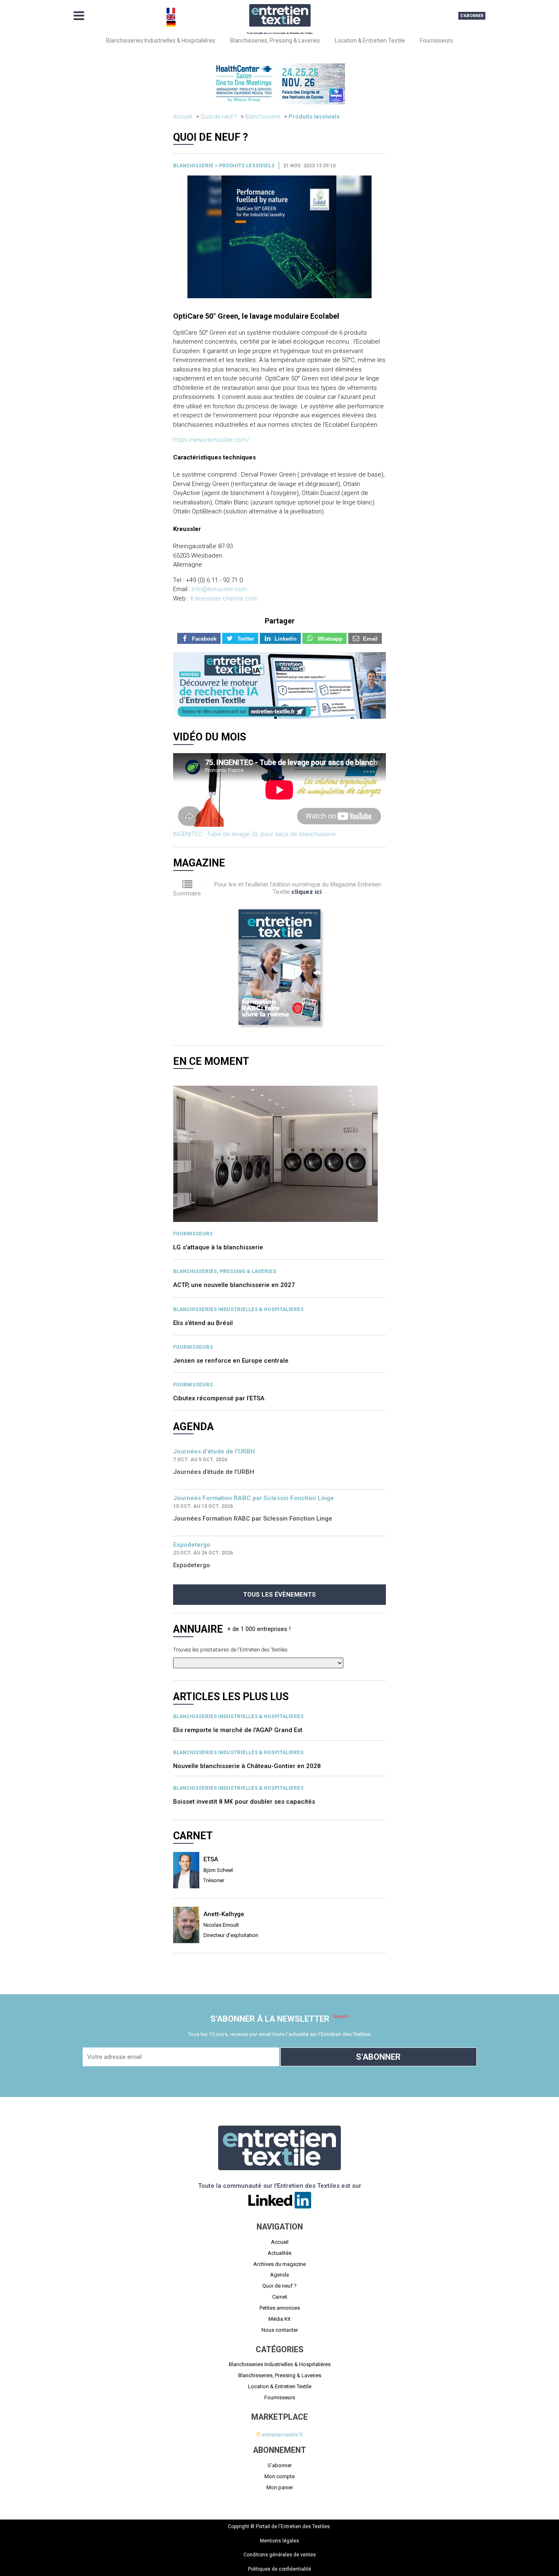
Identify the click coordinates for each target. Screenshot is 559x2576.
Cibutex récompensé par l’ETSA (219, 1398)
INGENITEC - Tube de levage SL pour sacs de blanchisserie (255, 834)
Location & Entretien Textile (370, 40)
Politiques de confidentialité (279, 2569)
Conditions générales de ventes (280, 2555)
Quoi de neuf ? (219, 117)
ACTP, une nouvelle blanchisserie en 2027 (234, 1285)
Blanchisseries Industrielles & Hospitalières (161, 40)
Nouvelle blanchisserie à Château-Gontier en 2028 (247, 1766)
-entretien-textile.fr (279, 2435)
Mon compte (279, 2476)
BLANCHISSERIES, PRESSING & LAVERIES (225, 1271)
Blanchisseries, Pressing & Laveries (275, 40)
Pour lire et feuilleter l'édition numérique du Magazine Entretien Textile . (298, 888)
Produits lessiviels (314, 117)
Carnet (280, 2297)
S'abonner (472, 16)
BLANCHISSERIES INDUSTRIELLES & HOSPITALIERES (238, 1309)
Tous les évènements (279, 1595)
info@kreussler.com (220, 589)
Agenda (279, 2275)
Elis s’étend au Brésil (203, 1323)
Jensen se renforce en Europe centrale (231, 1361)
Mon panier (280, 2487)
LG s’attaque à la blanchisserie (218, 1247)
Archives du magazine (279, 2264)
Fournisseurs (436, 40)
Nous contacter (280, 2330)
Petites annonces (280, 2308)
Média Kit (279, 2319)
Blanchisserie (263, 117)
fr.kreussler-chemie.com (224, 598)
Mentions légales (279, 2541)
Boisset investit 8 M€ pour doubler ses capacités (244, 1802)
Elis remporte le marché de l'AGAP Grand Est (238, 1730)
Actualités (279, 2253)
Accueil (183, 117)
